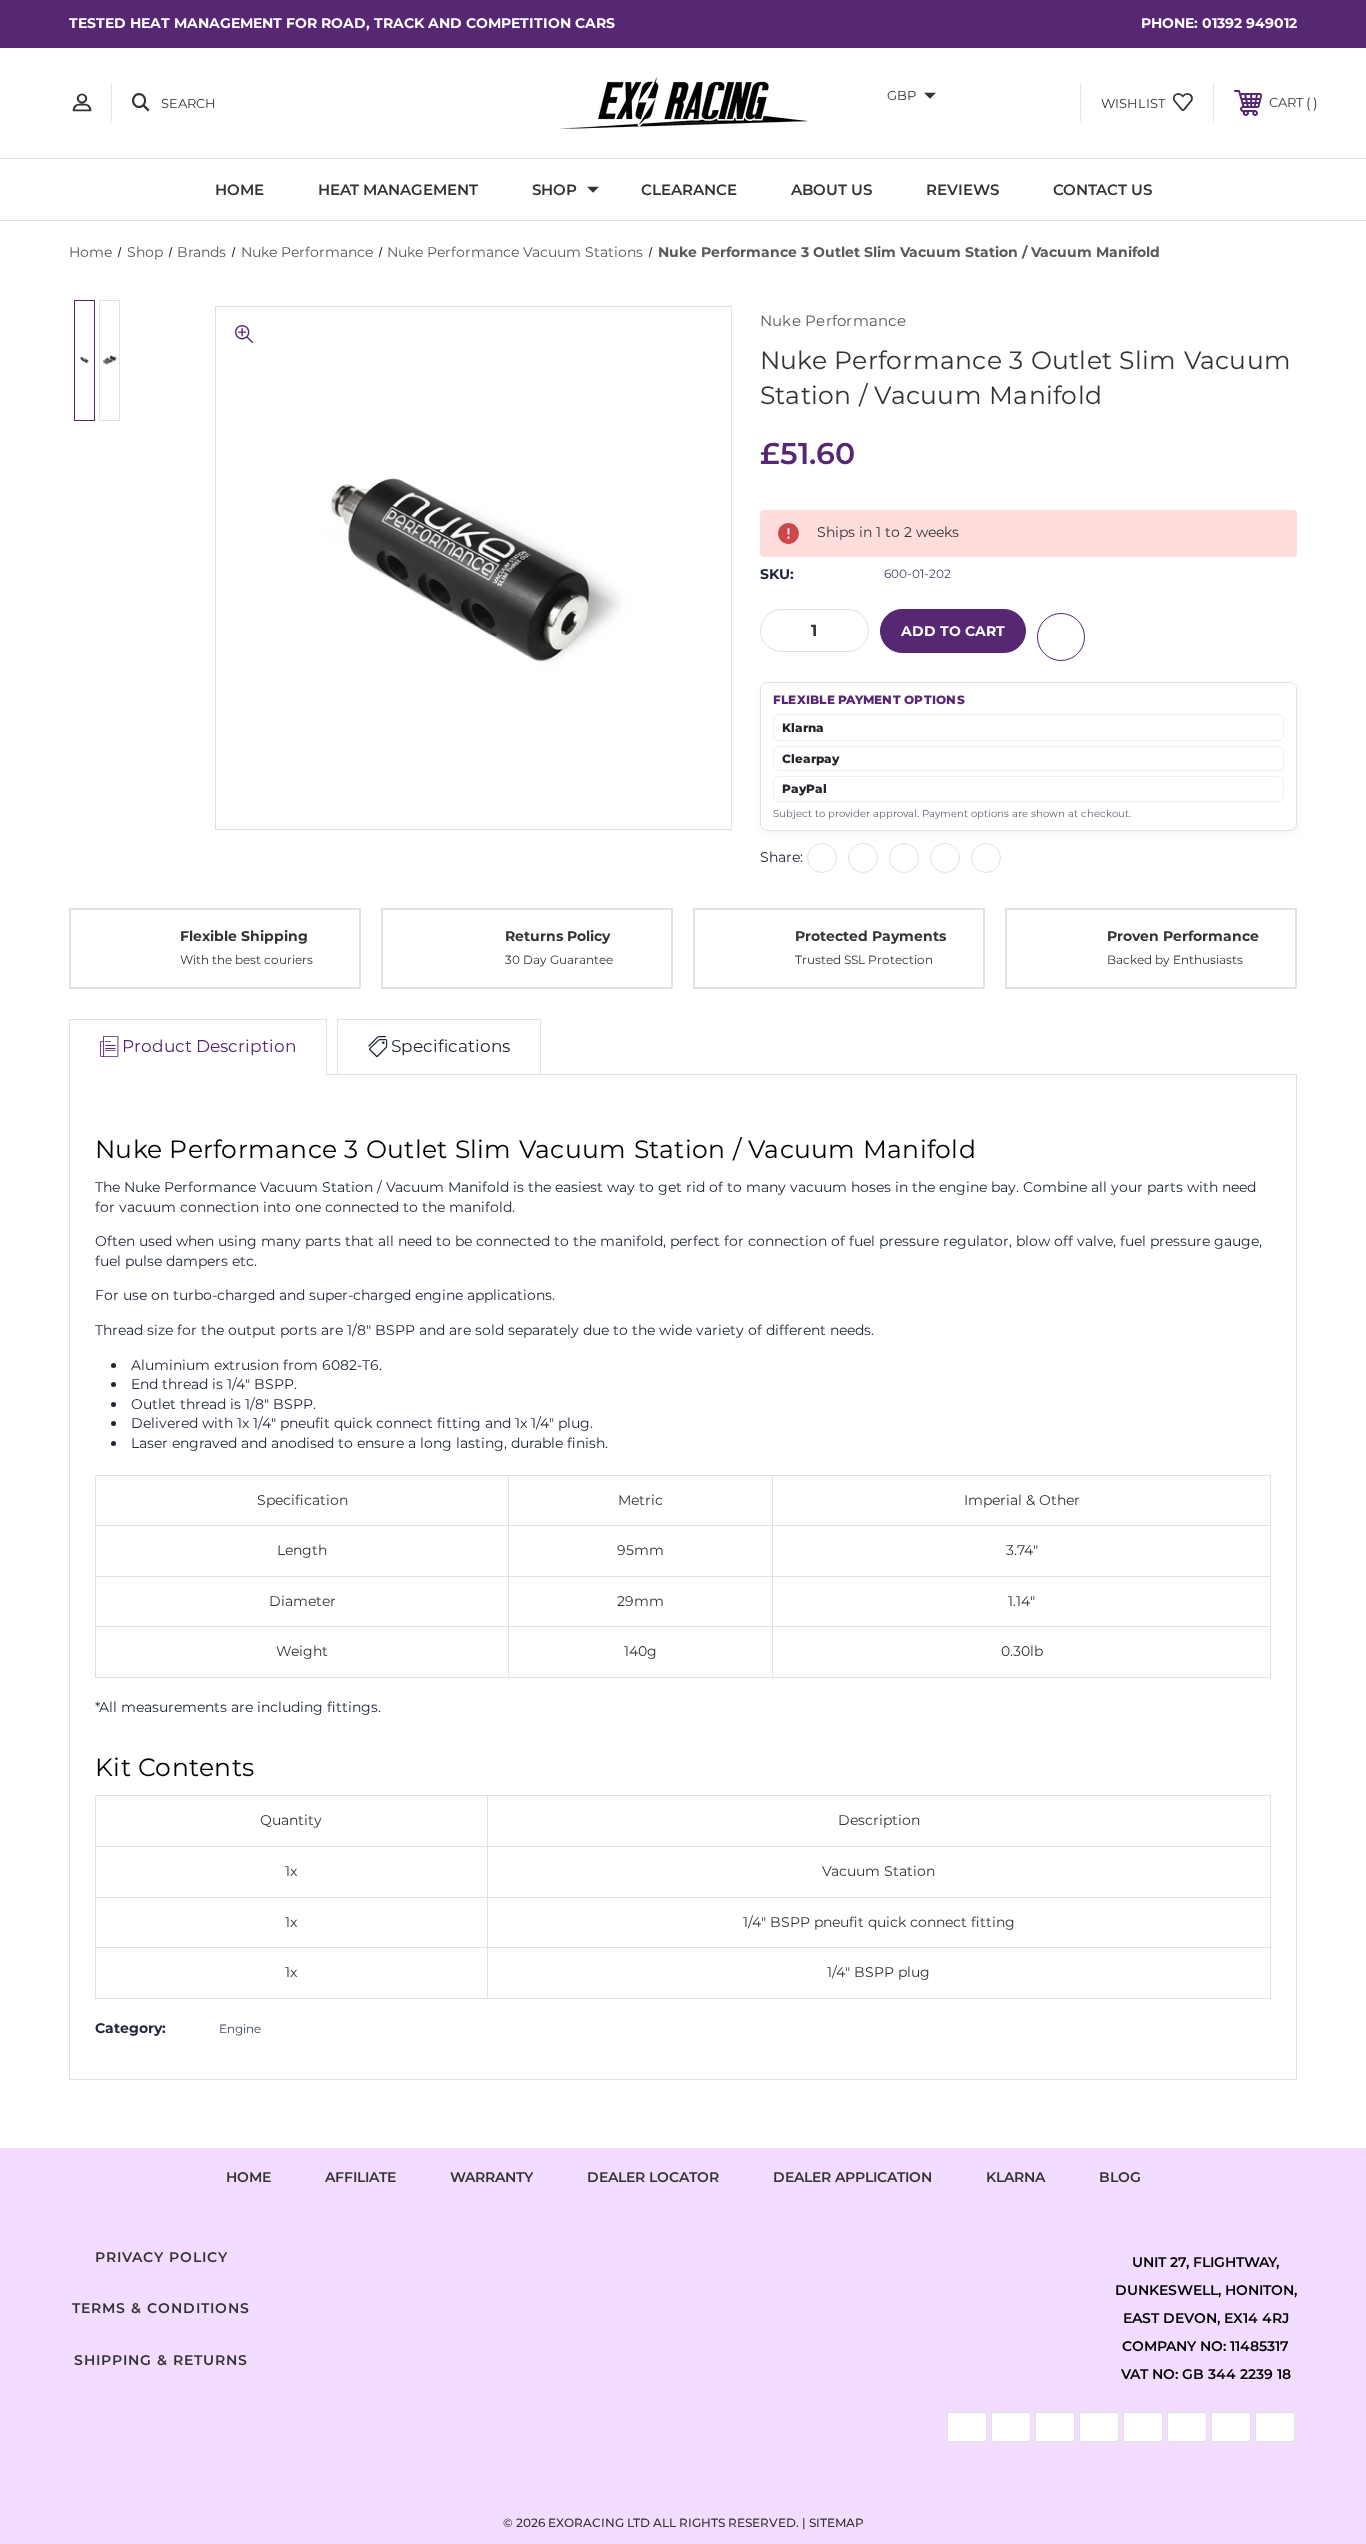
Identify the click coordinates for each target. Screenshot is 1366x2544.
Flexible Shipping (244, 936)
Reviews (962, 189)
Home (239, 189)
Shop (554, 189)
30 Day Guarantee (559, 959)
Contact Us (1102, 189)
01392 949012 (1249, 23)
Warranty (491, 2177)
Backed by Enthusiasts (1175, 959)
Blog (1120, 2177)
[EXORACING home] (683, 103)
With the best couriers (246, 959)
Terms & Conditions (161, 2308)
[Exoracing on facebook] (623, 2253)
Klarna (1015, 2177)
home (248, 2177)
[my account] (82, 102)
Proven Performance (1183, 936)
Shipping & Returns (161, 2360)
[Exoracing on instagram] (683, 2253)
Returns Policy (557, 936)
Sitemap (836, 2522)
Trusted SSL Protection (864, 959)
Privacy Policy (161, 2257)
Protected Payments (870, 936)
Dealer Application (852, 2177)
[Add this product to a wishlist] (1061, 637)
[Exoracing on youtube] (743, 2253)
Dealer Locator (653, 2177)
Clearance (689, 189)
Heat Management (398, 189)
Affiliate (360, 2177)
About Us (831, 189)
